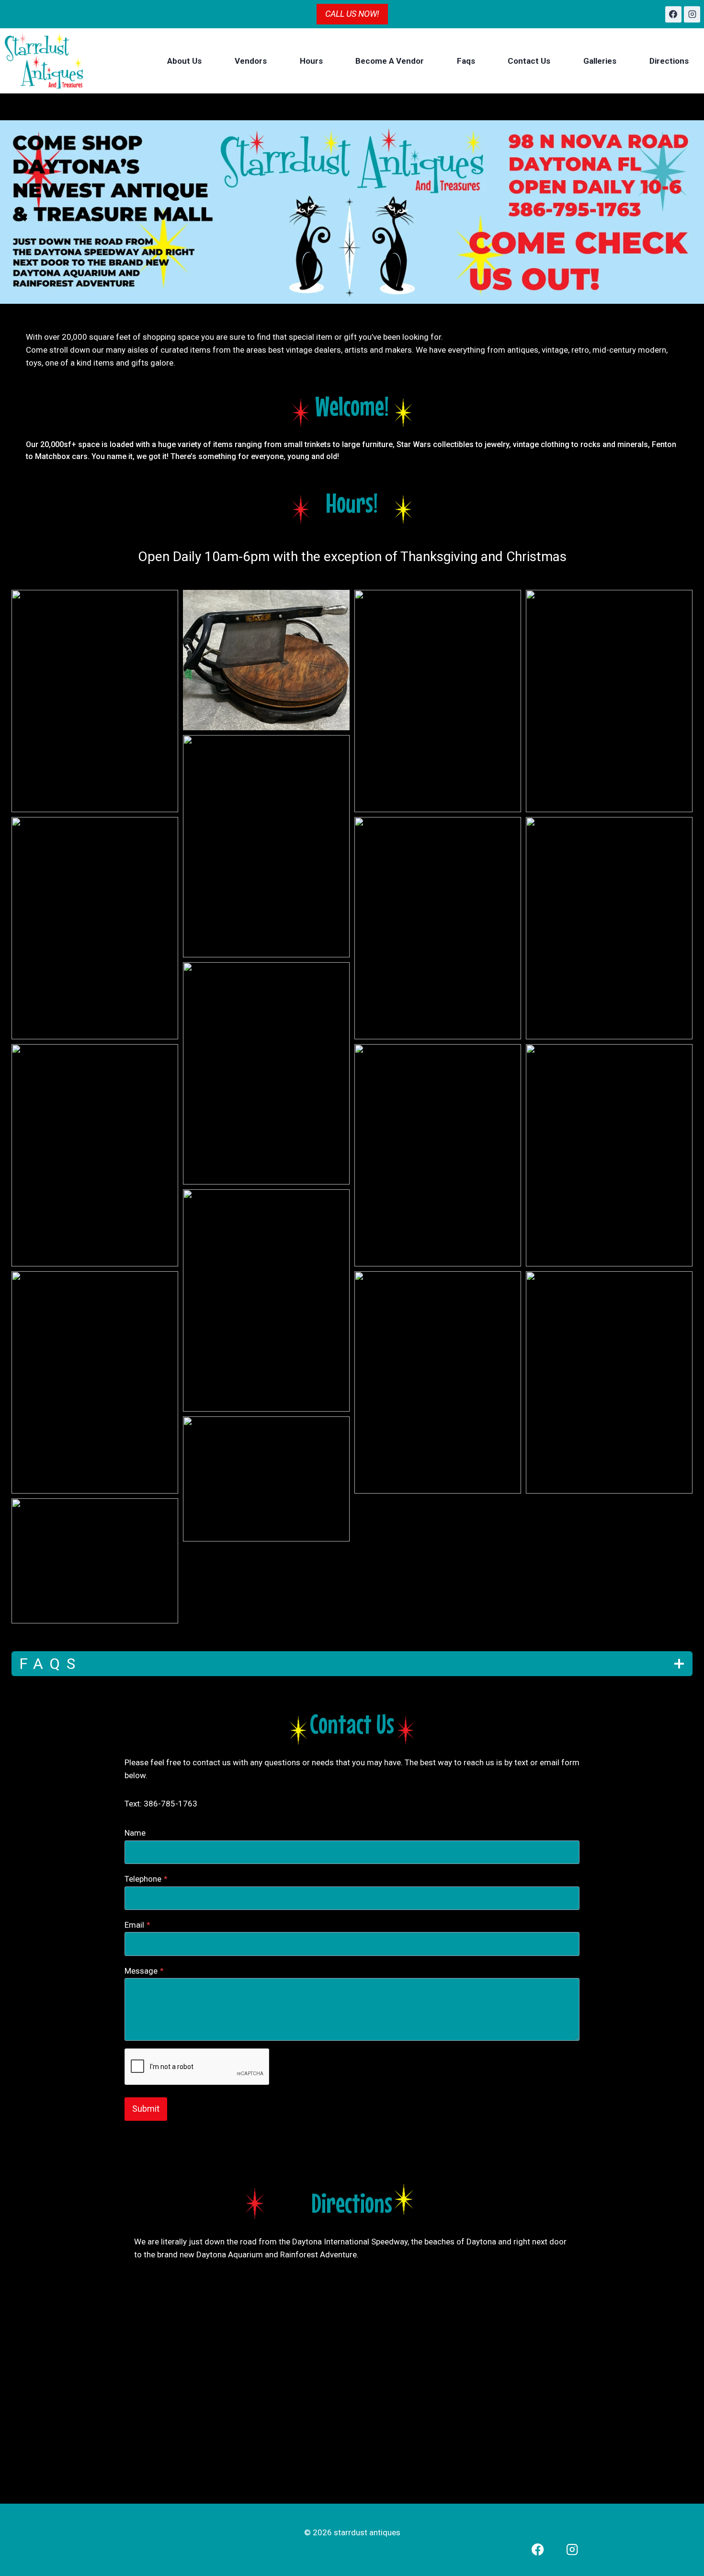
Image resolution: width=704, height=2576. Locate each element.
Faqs (466, 61)
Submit (146, 2109)
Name (135, 1833)
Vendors (251, 61)
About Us (184, 61)
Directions (669, 61)
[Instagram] (692, 14)
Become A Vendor (390, 61)
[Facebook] (673, 14)
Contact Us (529, 61)
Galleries (600, 61)
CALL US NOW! (352, 14)
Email (137, 1925)
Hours (311, 61)
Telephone (146, 1879)
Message (144, 1971)
